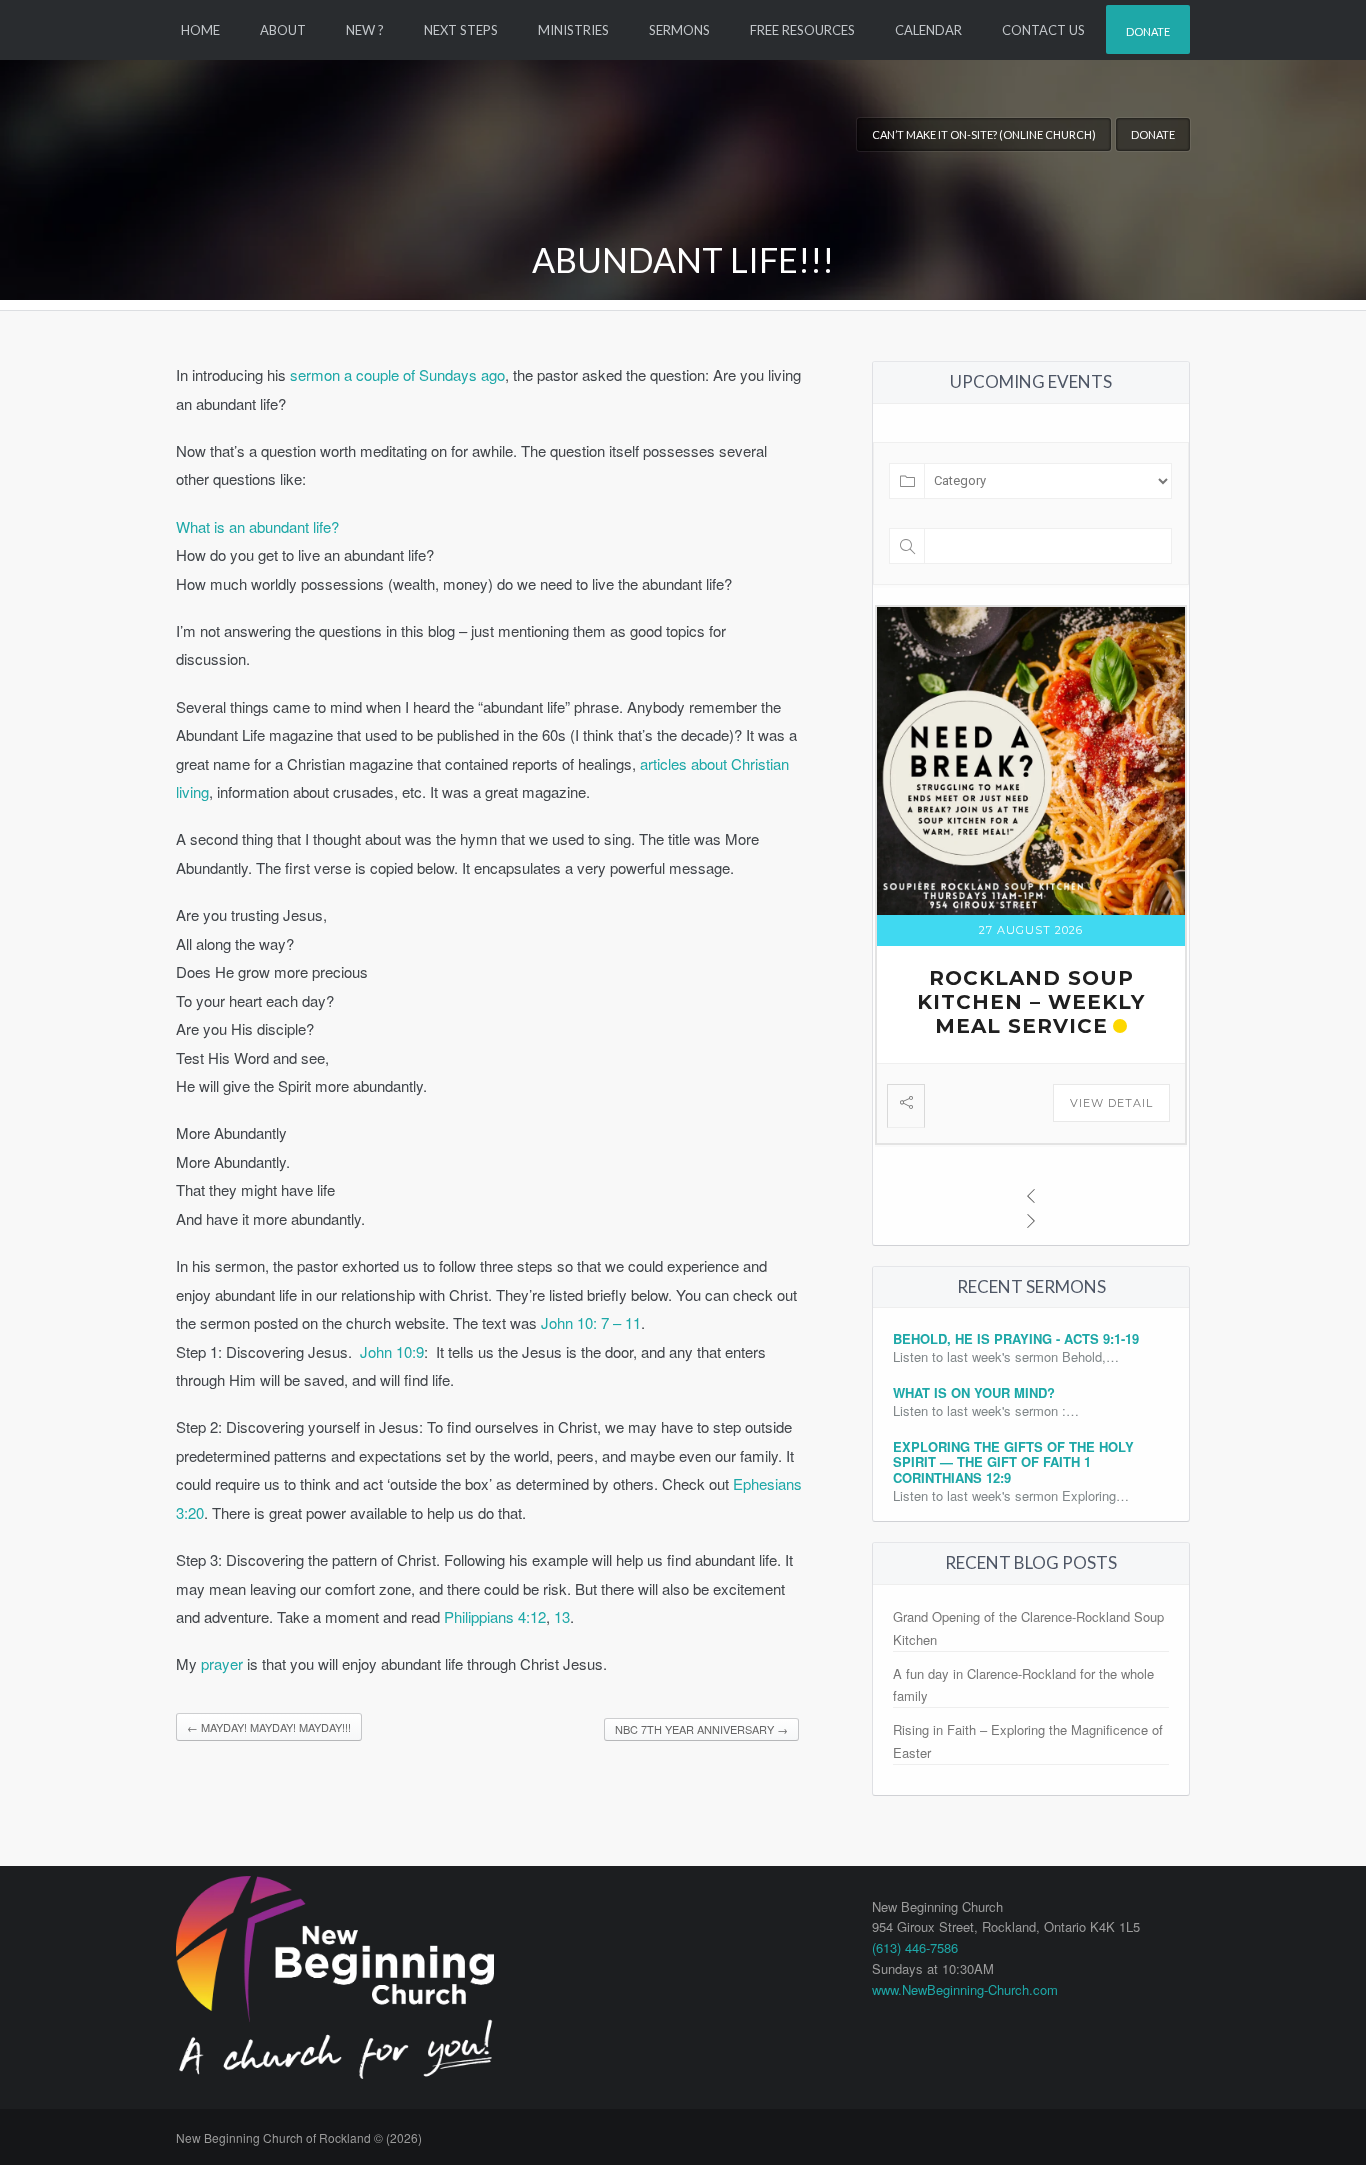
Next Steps (461, 30)
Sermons (679, 30)
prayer (222, 1663)
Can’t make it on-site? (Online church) (984, 134)
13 (562, 1616)
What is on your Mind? (974, 1392)
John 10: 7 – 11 (591, 1322)
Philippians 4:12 (495, 1616)
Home (200, 30)
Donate (1148, 31)
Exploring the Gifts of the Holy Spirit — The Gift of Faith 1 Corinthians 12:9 (1013, 1462)
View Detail (1111, 1103)
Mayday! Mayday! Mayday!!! (269, 1727)
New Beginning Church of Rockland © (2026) (299, 2137)
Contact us (1043, 30)
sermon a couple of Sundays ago (397, 374)
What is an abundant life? (257, 526)
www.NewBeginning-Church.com (965, 1989)
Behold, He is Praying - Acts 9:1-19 (1016, 1338)
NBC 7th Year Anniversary (701, 1729)
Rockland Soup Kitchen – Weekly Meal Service (1031, 1002)
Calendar (928, 30)
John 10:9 (392, 1351)
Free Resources (802, 30)
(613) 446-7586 (915, 1947)
